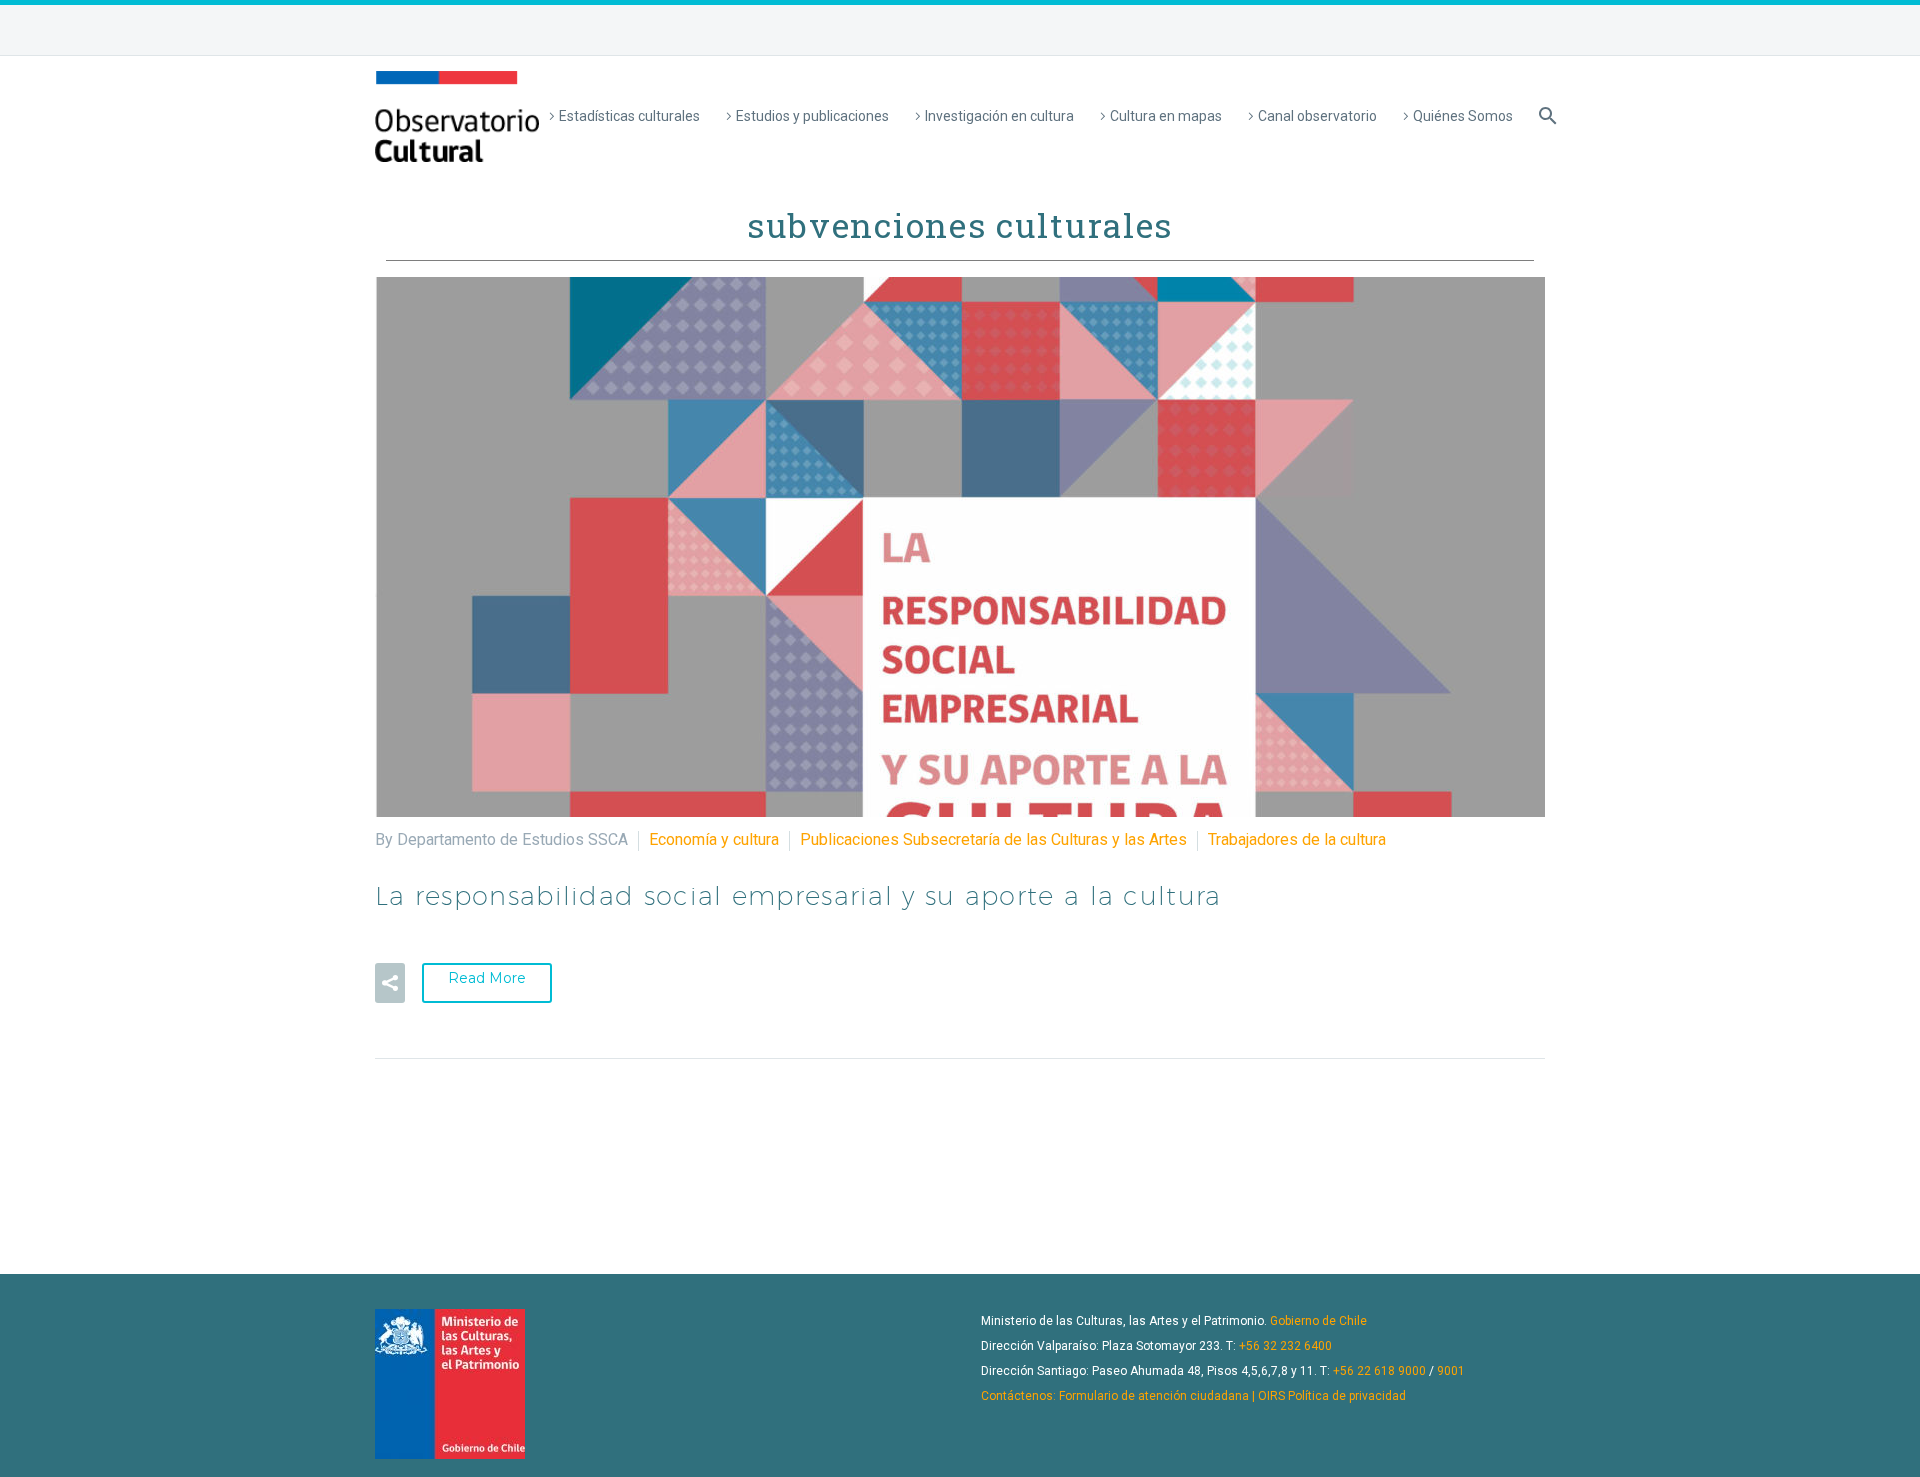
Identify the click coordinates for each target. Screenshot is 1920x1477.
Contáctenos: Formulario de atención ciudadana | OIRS (1133, 1396)
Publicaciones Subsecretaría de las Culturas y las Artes (993, 839)
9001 (1451, 1371)
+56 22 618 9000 (1379, 1371)
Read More (487, 978)
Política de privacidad (1347, 1396)
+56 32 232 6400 (1285, 1346)
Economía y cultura (714, 839)
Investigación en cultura (999, 116)
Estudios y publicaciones (812, 116)
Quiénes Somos (1463, 116)
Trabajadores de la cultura (1297, 839)
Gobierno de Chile (1318, 1321)
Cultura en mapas (1166, 116)
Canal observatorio (1317, 116)
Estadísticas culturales (629, 116)
